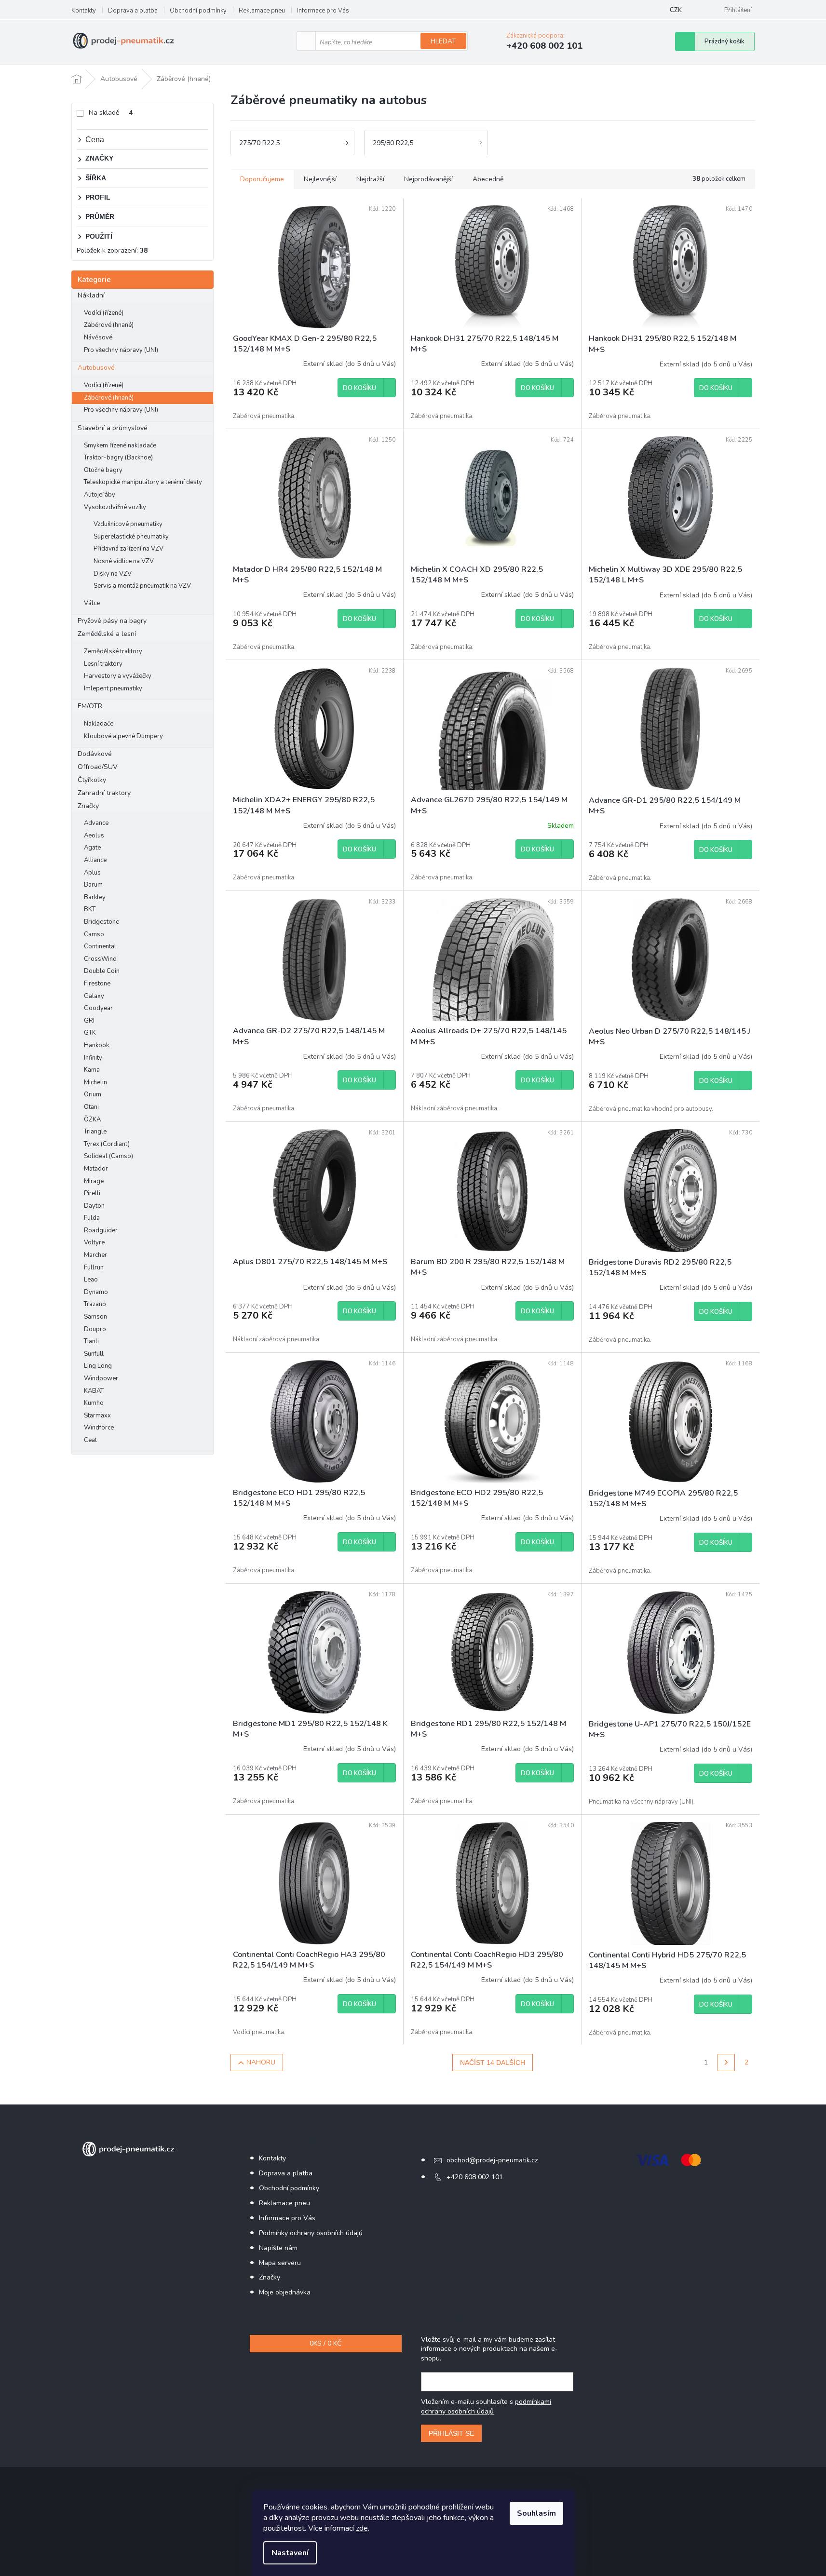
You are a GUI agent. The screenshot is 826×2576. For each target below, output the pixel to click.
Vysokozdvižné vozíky (115, 507)
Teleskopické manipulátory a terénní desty (143, 482)
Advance (96, 823)
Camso (94, 934)
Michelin (95, 1082)
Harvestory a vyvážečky (118, 676)
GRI (89, 1021)
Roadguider (101, 1230)
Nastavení (290, 2553)
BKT (90, 909)
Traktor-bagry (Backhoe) (118, 458)
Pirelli (92, 1193)
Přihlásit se (451, 2433)
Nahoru (261, 2062)
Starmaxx (97, 1416)
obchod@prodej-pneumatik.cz (492, 2160)
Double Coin (102, 971)
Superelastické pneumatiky (131, 537)
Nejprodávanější (428, 179)
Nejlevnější (320, 179)
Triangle (95, 1132)
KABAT (94, 1391)
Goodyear (98, 1008)
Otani (91, 1107)
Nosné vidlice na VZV (124, 561)
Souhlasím (536, 2513)
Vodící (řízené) (104, 313)
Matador (96, 1169)
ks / (325, 2343)
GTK (90, 1033)
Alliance (95, 860)
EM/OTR (90, 706)
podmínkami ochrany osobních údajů (486, 2407)
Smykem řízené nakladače (120, 445)
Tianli (91, 1341)
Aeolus (94, 836)
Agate (92, 848)
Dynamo (96, 1292)
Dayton (94, 1206)
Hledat (443, 41)
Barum (93, 885)
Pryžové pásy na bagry (112, 621)
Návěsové (98, 337)
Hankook (96, 1045)
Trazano (95, 1304)
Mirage (94, 1181)
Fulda (92, 1218)
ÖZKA (92, 1119)
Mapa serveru (280, 2263)
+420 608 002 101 (475, 2177)
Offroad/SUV (98, 767)
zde (362, 2528)
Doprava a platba (133, 11)
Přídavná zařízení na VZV (129, 549)
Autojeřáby (100, 495)
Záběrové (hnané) (109, 325)
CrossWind (100, 959)
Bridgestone (102, 922)
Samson (95, 1317)
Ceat (90, 1440)
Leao (91, 1280)
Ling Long (98, 1366)
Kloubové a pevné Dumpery (123, 736)
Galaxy (94, 996)
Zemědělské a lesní (107, 634)
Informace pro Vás (323, 11)
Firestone (97, 984)
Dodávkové (95, 754)
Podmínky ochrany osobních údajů (311, 2233)
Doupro (95, 1329)
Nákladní (91, 295)
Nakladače (99, 724)
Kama (92, 1070)
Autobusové (96, 368)
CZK (676, 10)
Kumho (94, 1403)
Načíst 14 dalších (493, 2063)
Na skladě (111, 113)
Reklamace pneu (262, 11)
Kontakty (84, 11)
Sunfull (94, 1354)
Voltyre (94, 1242)
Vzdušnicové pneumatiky (128, 524)
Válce (92, 603)
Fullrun (94, 1268)
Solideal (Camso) (108, 1156)
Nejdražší (370, 179)
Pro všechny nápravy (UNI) (121, 350)
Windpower (101, 1378)
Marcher (95, 1255)
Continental (100, 946)
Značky (88, 806)
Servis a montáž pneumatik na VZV (142, 586)
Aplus (92, 873)
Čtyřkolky (92, 780)
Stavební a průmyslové (113, 428)
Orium (93, 1094)
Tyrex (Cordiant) (107, 1144)
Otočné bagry (103, 470)
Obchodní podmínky (198, 11)
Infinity (93, 1058)
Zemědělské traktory (113, 651)
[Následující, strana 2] (726, 2063)
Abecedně (488, 179)
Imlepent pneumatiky (113, 688)
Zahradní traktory (104, 793)
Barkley (95, 897)
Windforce (99, 1428)
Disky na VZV (113, 574)
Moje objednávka (285, 2292)
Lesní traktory (103, 664)
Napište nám (278, 2248)
